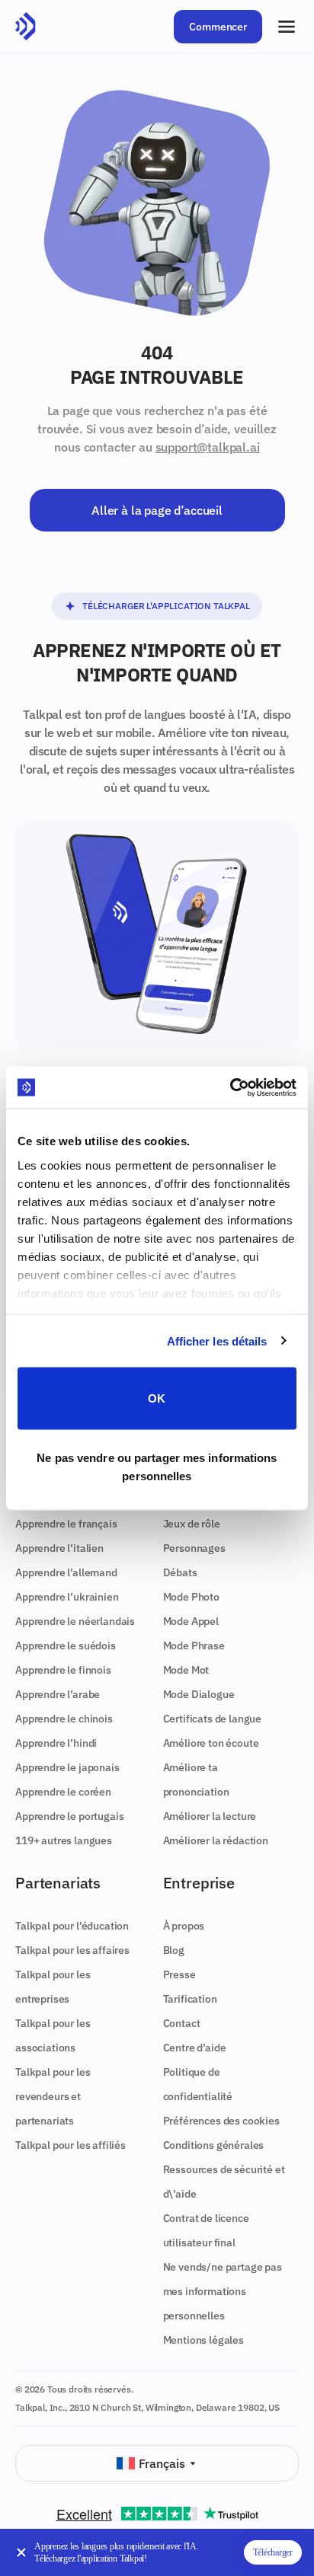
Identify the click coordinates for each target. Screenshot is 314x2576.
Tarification (190, 1999)
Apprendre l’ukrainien (67, 1597)
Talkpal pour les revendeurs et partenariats (53, 2096)
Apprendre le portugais (69, 1816)
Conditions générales (214, 2145)
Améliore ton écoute (211, 1743)
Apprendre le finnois (63, 1670)
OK (157, 1398)
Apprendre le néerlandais (75, 1621)
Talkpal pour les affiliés (70, 2145)
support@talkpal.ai (208, 447)
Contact (182, 2023)
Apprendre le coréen (63, 1792)
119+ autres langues (64, 1840)
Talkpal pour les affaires (72, 1950)
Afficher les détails (217, 1341)
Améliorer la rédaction (216, 1840)
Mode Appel (191, 1621)
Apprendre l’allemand (66, 1572)
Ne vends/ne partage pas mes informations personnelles (223, 2291)
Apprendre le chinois (64, 1719)
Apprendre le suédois (66, 1646)
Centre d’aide (195, 2048)
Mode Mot (186, 1670)
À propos (184, 1926)
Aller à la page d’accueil (157, 510)
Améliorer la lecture (210, 1816)
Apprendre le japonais (67, 1767)
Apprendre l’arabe (58, 1694)
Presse (179, 1974)
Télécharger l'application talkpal (166, 606)
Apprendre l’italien (59, 1548)
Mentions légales (203, 2340)
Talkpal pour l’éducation (72, 1926)
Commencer (218, 27)
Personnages (194, 1548)
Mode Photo (191, 1597)
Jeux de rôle (192, 1524)
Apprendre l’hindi (56, 1743)
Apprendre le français (66, 1524)
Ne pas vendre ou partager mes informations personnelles (157, 1466)
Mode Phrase (194, 1646)
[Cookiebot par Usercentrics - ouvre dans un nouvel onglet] (230, 1087)
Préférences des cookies (221, 2121)
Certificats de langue (213, 1719)
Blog (174, 1950)
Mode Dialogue (199, 1694)
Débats (180, 1572)
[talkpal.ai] (26, 27)
